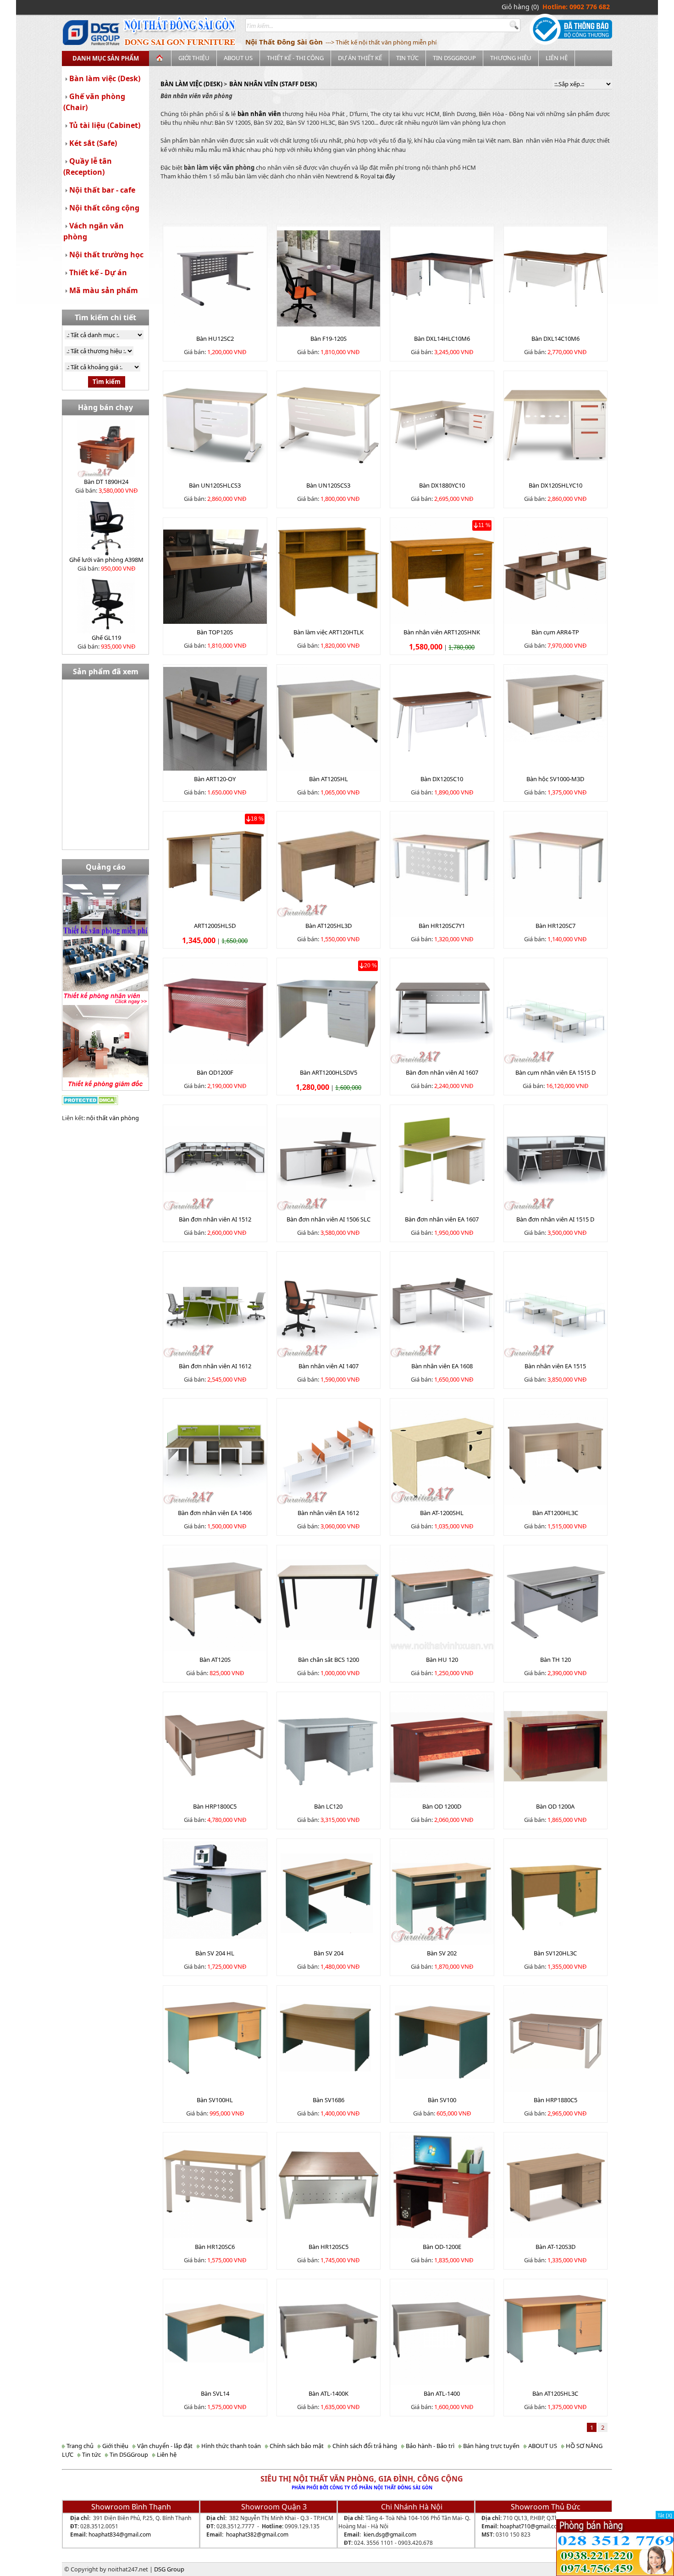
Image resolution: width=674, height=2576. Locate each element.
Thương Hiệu (511, 58)
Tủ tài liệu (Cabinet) (105, 125)
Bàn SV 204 (329, 1953)
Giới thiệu (194, 58)
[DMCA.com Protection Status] (90, 1099)
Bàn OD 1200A (555, 1806)
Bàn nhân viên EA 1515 (555, 1366)
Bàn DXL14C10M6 (555, 339)
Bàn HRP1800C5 (215, 1806)
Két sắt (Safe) (93, 143)
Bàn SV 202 (442, 1953)
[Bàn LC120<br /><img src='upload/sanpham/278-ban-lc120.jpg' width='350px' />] (329, 1745)
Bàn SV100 (442, 2100)
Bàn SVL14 (215, 2393)
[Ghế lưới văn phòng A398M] (106, 526)
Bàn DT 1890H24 (106, 482)
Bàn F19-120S (329, 339)
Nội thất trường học (106, 255)
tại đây (386, 176)
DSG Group (169, 2569)
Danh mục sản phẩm (106, 58)
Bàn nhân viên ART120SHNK (442, 632)
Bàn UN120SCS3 (328, 485)
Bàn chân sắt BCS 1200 (329, 1660)
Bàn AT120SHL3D (329, 926)
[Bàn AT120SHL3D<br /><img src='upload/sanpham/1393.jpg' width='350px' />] (329, 865)
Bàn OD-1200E (442, 2247)
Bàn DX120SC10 (442, 779)
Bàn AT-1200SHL (442, 1513)
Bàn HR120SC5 (329, 2247)
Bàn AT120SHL (329, 779)
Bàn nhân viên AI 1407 (329, 1366)
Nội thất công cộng (104, 208)
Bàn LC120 (328, 1806)
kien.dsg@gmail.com (390, 2534)
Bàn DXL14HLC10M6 (442, 339)
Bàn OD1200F (215, 1072)
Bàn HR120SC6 (215, 2247)
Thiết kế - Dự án (98, 272)
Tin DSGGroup (454, 58)
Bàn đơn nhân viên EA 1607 (442, 1219)
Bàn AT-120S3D (555, 2247)
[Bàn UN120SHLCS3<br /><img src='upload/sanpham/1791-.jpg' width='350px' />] (215, 424)
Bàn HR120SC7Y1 (442, 926)
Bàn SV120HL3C (555, 1953)
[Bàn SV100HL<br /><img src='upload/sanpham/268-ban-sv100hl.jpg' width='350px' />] (215, 2039)
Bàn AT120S (215, 1660)
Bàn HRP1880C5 (555, 2100)
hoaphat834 (104, 2534)
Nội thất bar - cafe (102, 190)
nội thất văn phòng (113, 1118)
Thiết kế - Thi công (295, 58)
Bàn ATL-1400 (442, 2393)
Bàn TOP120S (215, 632)
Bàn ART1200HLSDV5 (329, 1072)
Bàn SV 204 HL (215, 1953)
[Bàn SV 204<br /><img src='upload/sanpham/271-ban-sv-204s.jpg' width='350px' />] (329, 1892)
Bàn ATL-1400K (329, 2393)
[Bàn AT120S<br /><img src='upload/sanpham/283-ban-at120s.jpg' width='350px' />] (215, 1599)
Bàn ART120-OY (215, 779)
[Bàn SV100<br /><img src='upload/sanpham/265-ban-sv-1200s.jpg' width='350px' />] (442, 2039)
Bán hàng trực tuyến (491, 2446)
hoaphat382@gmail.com (257, 2534)
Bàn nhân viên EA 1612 (328, 1513)
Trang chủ (79, 2446)
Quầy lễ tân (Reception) (88, 167)
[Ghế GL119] (106, 604)
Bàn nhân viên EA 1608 (442, 1366)
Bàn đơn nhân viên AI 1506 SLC (329, 1219)
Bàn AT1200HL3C (555, 1513)
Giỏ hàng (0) (520, 7)
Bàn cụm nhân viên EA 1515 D (555, 1072)
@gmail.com (135, 2534)
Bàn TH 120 (555, 1660)
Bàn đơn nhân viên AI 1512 (215, 1219)
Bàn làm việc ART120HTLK (329, 632)
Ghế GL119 (106, 638)
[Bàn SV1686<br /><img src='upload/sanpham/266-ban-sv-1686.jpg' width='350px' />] (329, 2039)
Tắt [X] (665, 2515)
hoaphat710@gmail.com (531, 2526)
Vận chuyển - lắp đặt (164, 2446)
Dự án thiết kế (360, 58)
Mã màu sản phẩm (104, 290)
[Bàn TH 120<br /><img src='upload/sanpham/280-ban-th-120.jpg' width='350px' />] (556, 1599)
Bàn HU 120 (442, 1660)
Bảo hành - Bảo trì (429, 2446)
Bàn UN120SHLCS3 (215, 485)
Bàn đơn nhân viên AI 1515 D (555, 1219)
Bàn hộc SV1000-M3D (555, 779)
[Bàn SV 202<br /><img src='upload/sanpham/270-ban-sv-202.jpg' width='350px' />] (442, 1892)
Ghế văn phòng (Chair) (94, 102)
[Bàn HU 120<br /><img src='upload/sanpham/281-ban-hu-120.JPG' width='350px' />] (442, 1599)
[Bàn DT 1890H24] (106, 448)
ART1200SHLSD (215, 926)
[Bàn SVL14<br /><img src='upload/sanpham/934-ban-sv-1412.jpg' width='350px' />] (215, 2332)
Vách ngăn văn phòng (94, 231)
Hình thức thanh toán (230, 2446)
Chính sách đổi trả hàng (364, 2446)
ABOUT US (238, 58)
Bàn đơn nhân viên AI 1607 (442, 1072)
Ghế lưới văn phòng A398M (106, 560)
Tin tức (407, 58)
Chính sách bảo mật (296, 2446)
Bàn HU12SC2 (215, 339)
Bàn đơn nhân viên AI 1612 (215, 1366)
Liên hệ (557, 58)
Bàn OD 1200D (442, 1806)
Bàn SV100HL (215, 2100)
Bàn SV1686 (329, 2100)
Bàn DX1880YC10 (442, 485)
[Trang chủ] (160, 58)
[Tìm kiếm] (515, 25)
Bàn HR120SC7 (555, 926)
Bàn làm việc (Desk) (105, 78)
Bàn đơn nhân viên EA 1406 (215, 1513)
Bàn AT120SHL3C (555, 2393)
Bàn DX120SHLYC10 (555, 485)
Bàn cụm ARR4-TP (555, 632)
